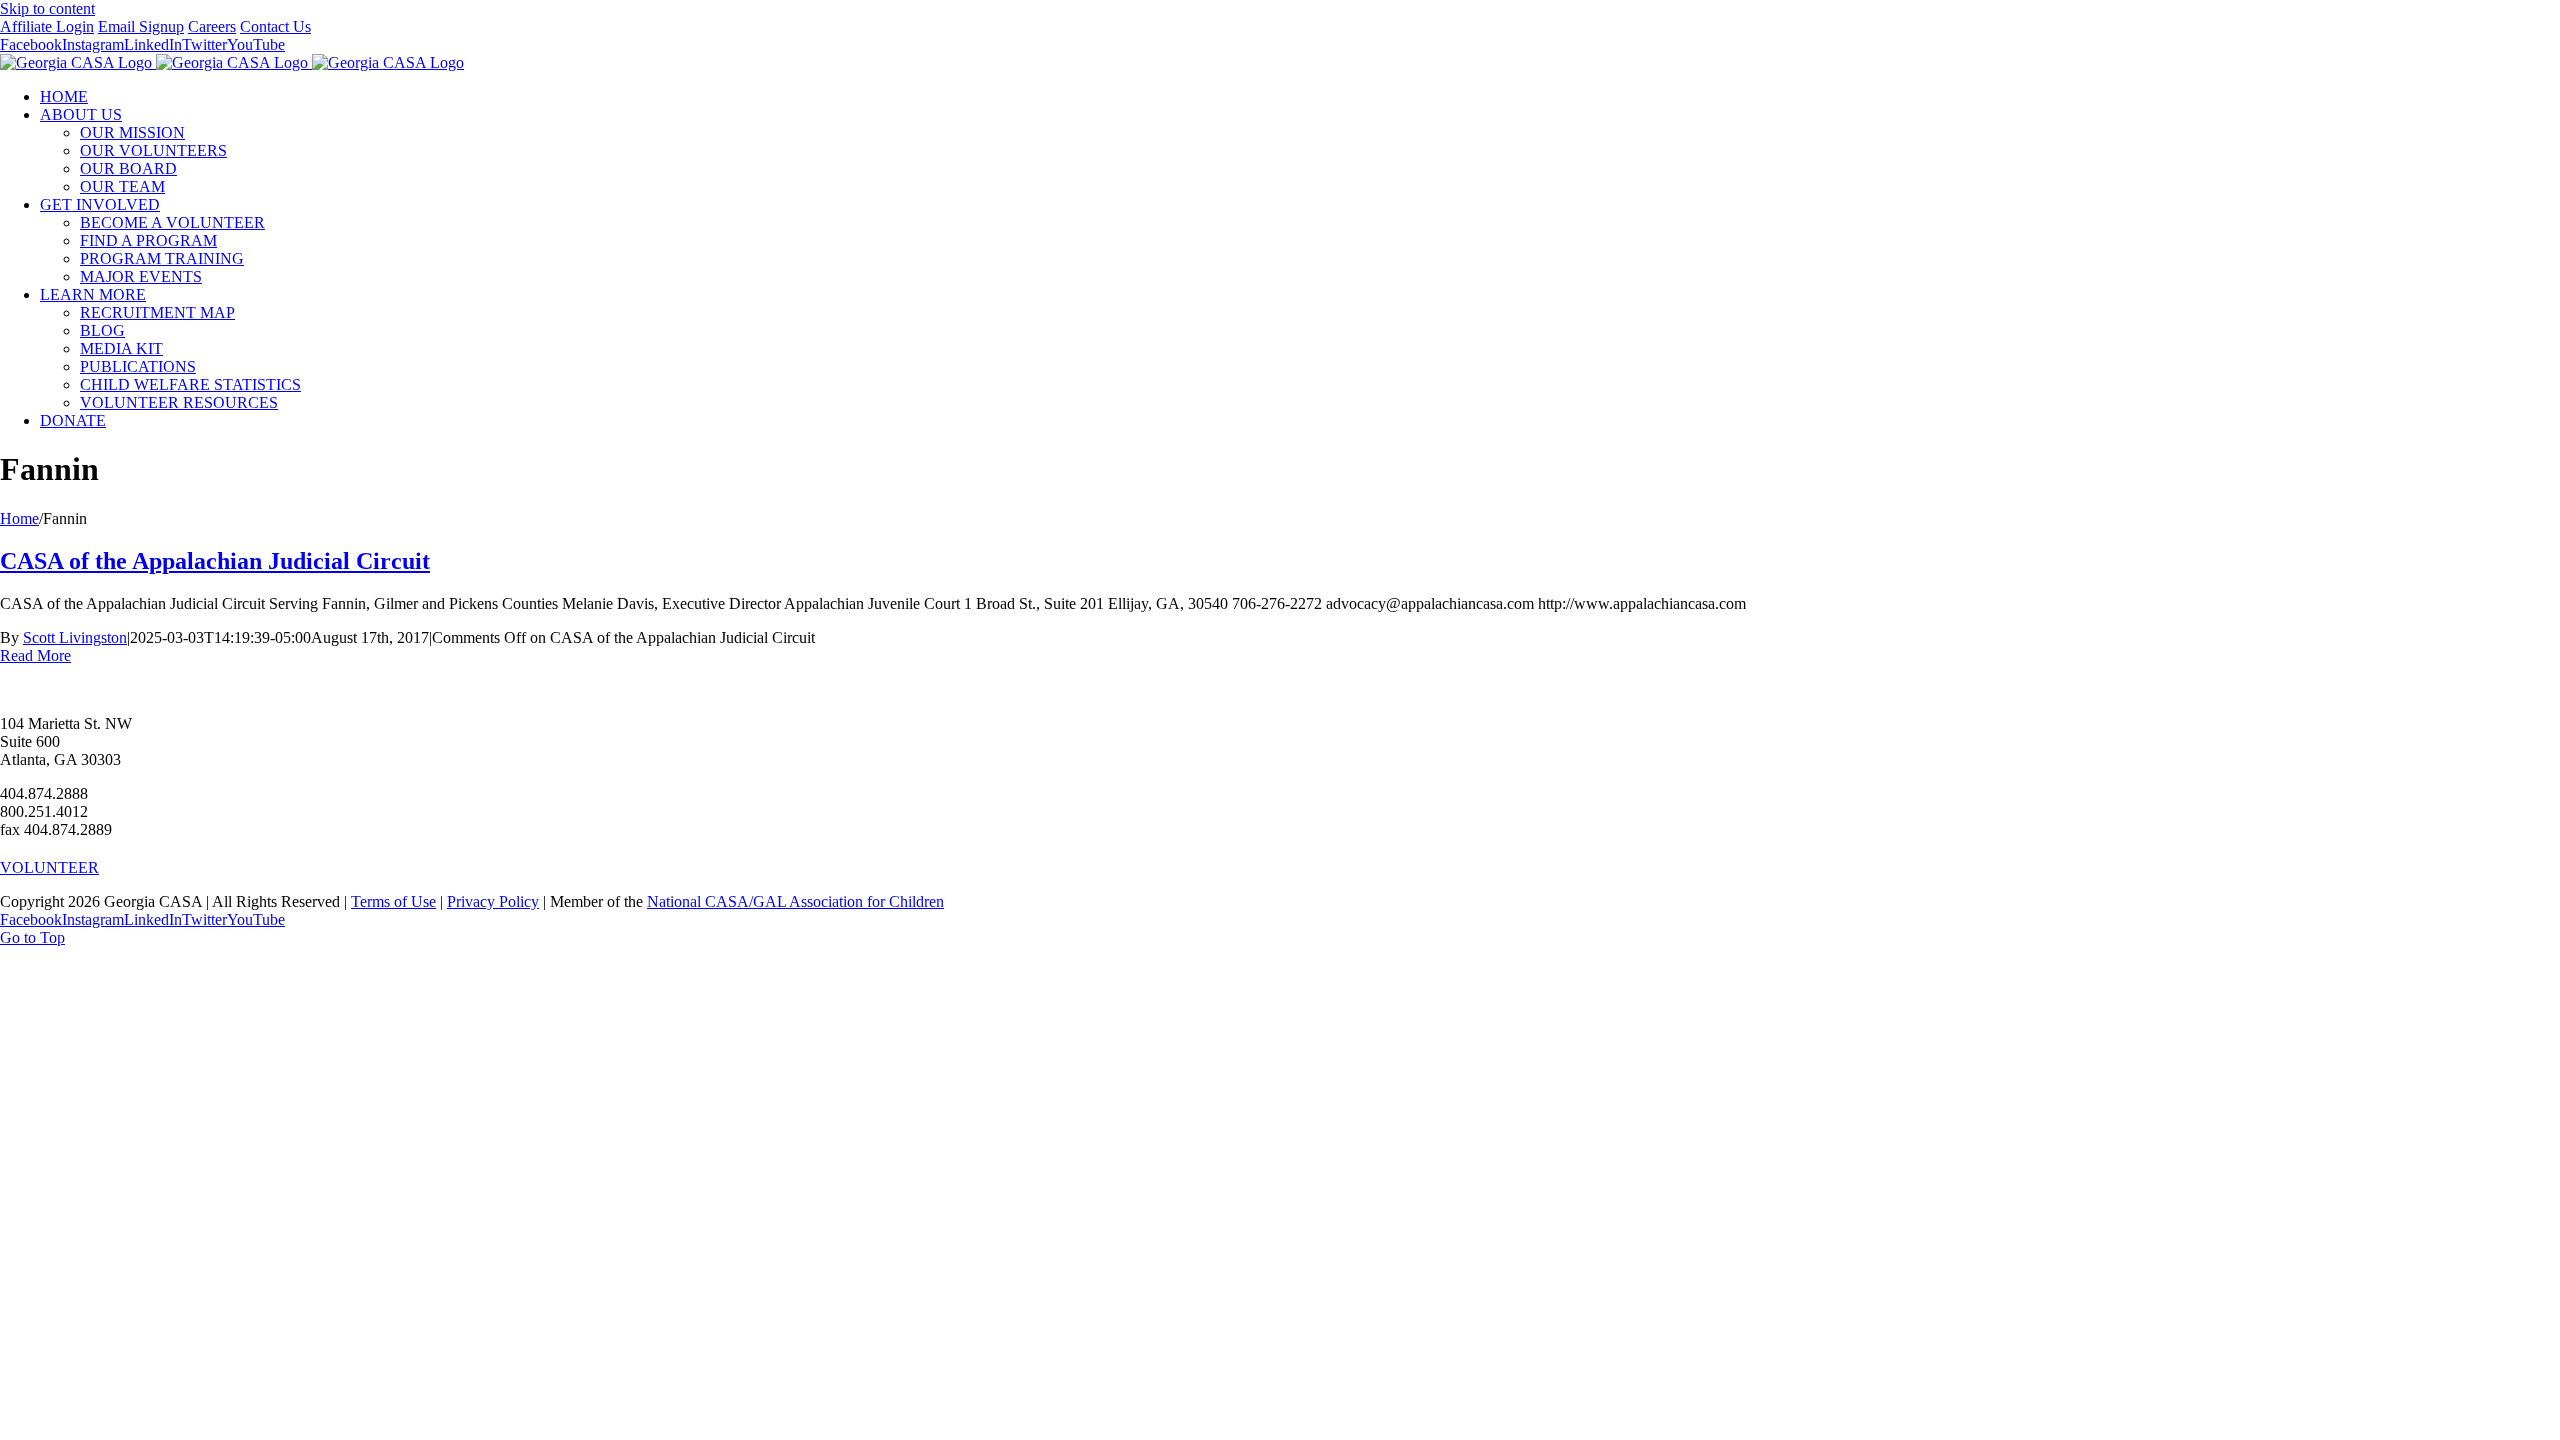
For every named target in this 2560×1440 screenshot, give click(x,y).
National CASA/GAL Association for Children (795, 901)
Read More (35, 655)
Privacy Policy (493, 901)
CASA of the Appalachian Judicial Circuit (215, 561)
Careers (212, 26)
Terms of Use (393, 901)
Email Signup (141, 26)
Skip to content (47, 8)
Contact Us (275, 26)
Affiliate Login (47, 26)
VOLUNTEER (49, 867)
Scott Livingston (75, 637)
